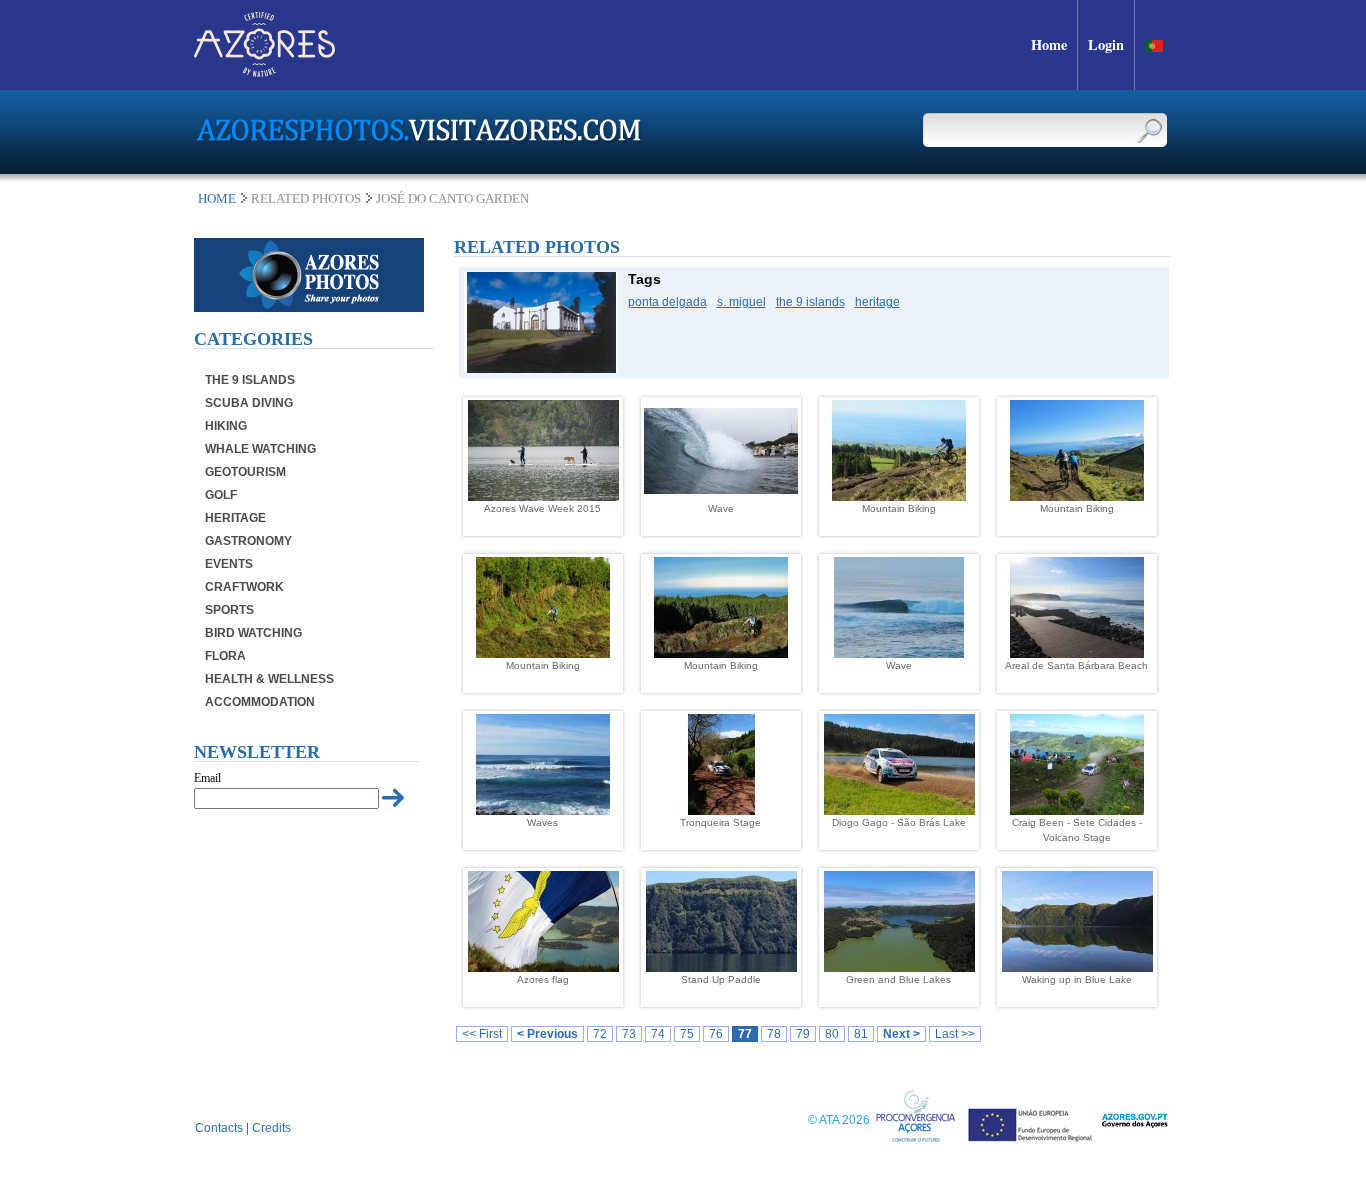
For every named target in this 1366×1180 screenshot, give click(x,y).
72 (600, 1034)
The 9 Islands (250, 380)
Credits (271, 1128)
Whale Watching (260, 449)
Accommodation (260, 702)
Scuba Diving (249, 403)
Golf (221, 495)
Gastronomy (248, 541)
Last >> (955, 1034)
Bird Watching (253, 633)
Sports (229, 610)
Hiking (226, 426)
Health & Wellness (269, 679)
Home (217, 198)
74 (658, 1034)
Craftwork (244, 587)
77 (745, 1034)
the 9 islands (810, 302)
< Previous (547, 1034)
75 (687, 1034)
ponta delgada (667, 302)
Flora (225, 656)
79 (803, 1034)
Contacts (219, 1128)
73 (629, 1034)
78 (774, 1034)
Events (229, 564)
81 (861, 1034)
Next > (901, 1034)
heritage (877, 302)
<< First (482, 1034)
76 (716, 1034)
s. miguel (741, 302)
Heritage (235, 518)
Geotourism (245, 472)
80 (832, 1034)
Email (207, 778)
